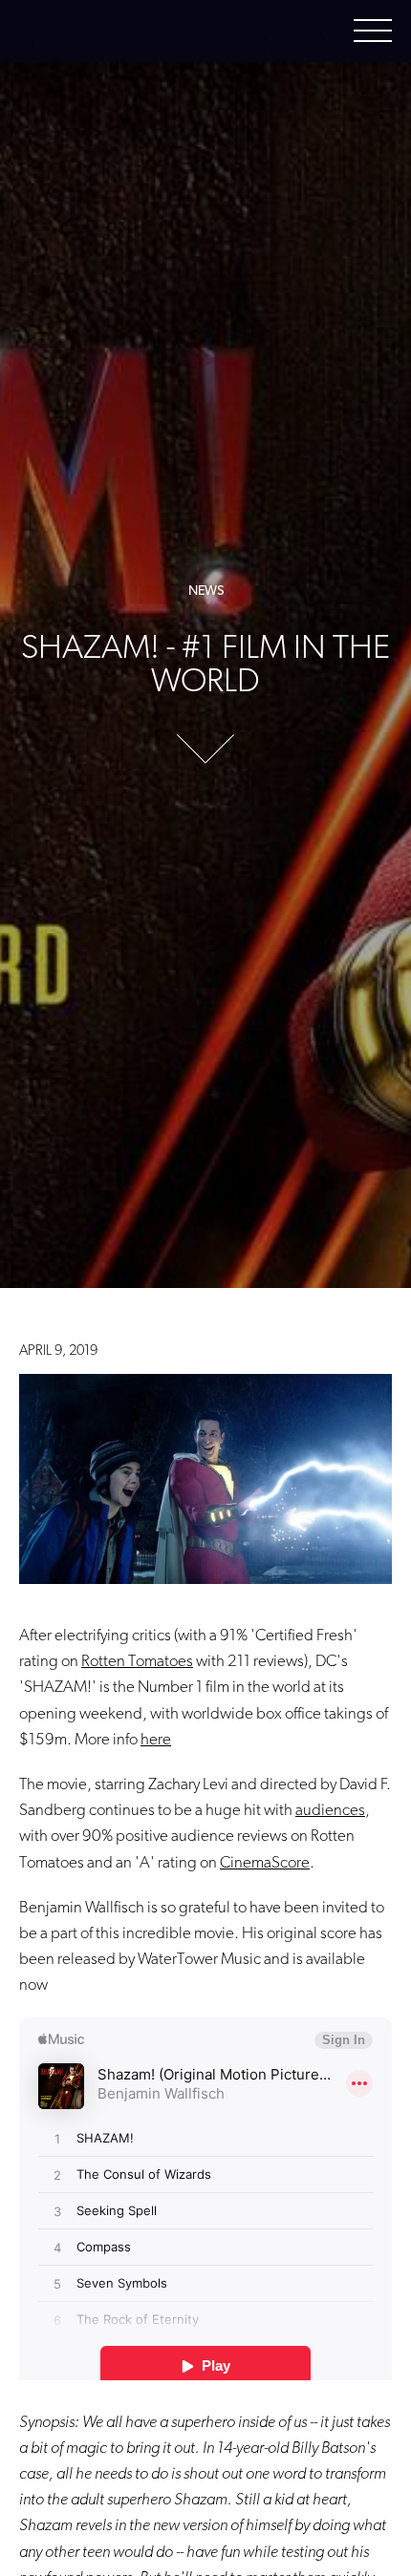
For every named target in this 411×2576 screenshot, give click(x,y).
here (156, 1739)
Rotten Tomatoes (137, 1660)
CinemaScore (265, 1862)
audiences (330, 1809)
